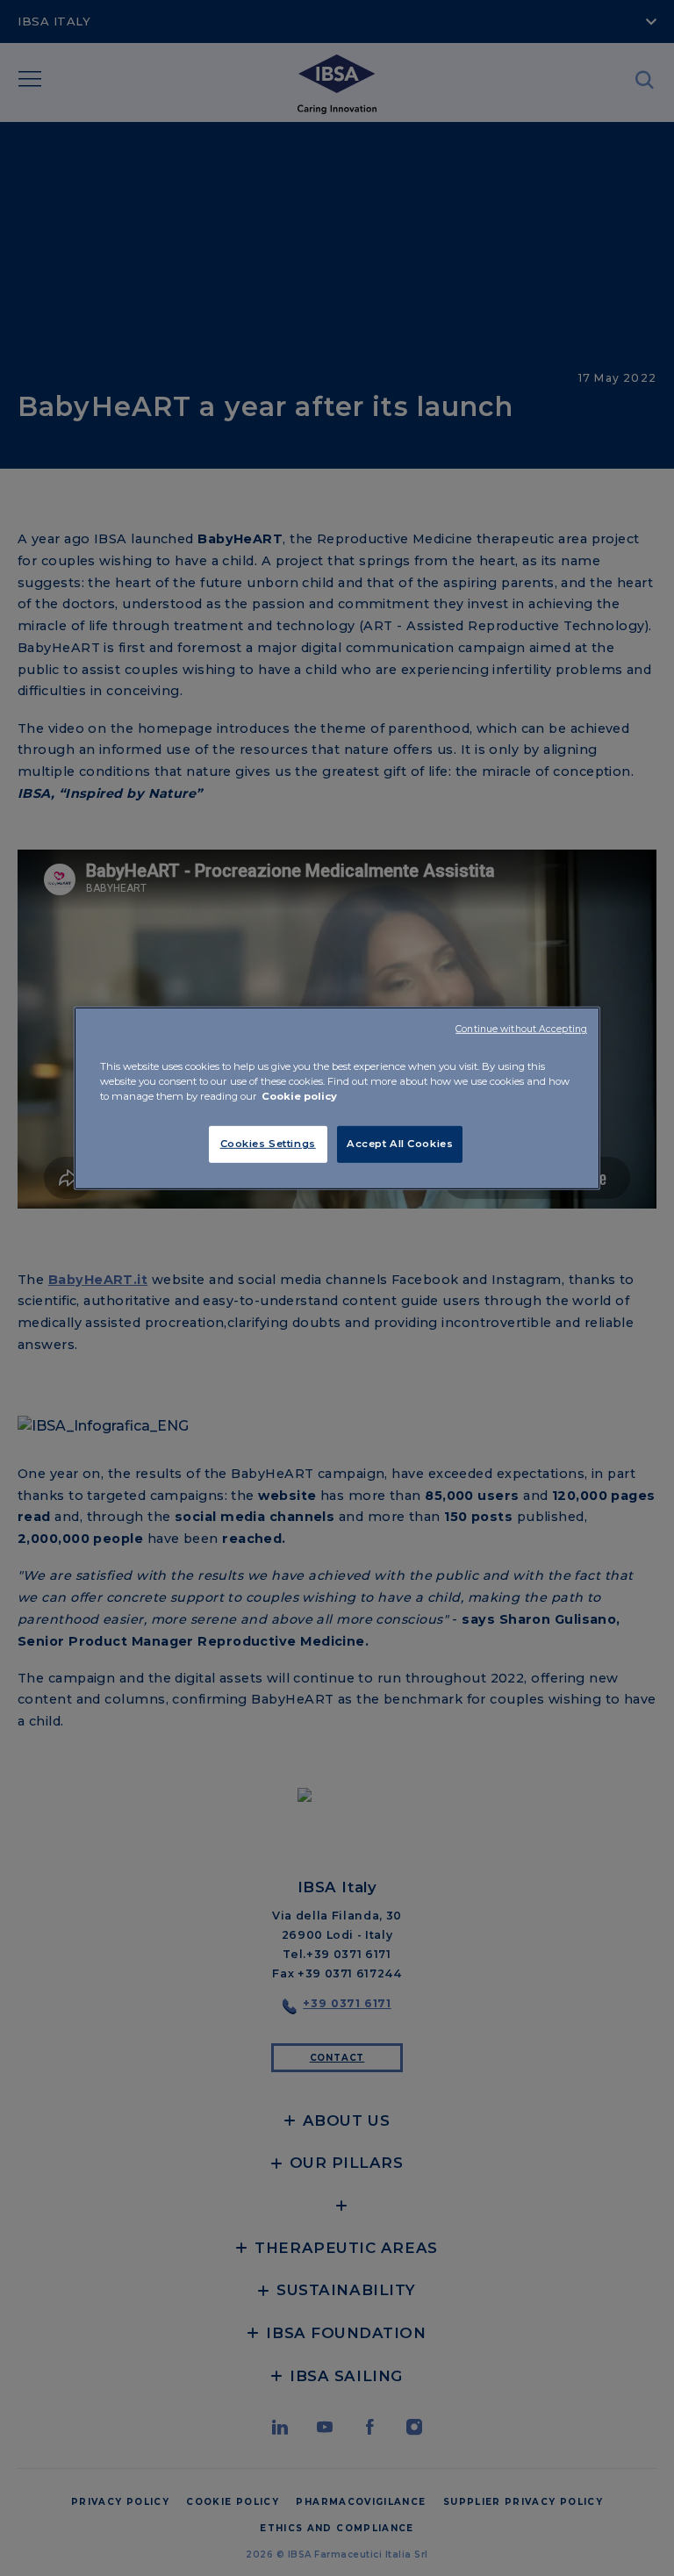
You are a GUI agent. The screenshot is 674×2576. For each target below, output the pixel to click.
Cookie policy (299, 1096)
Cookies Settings (268, 1144)
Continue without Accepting (521, 1029)
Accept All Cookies (400, 1144)
